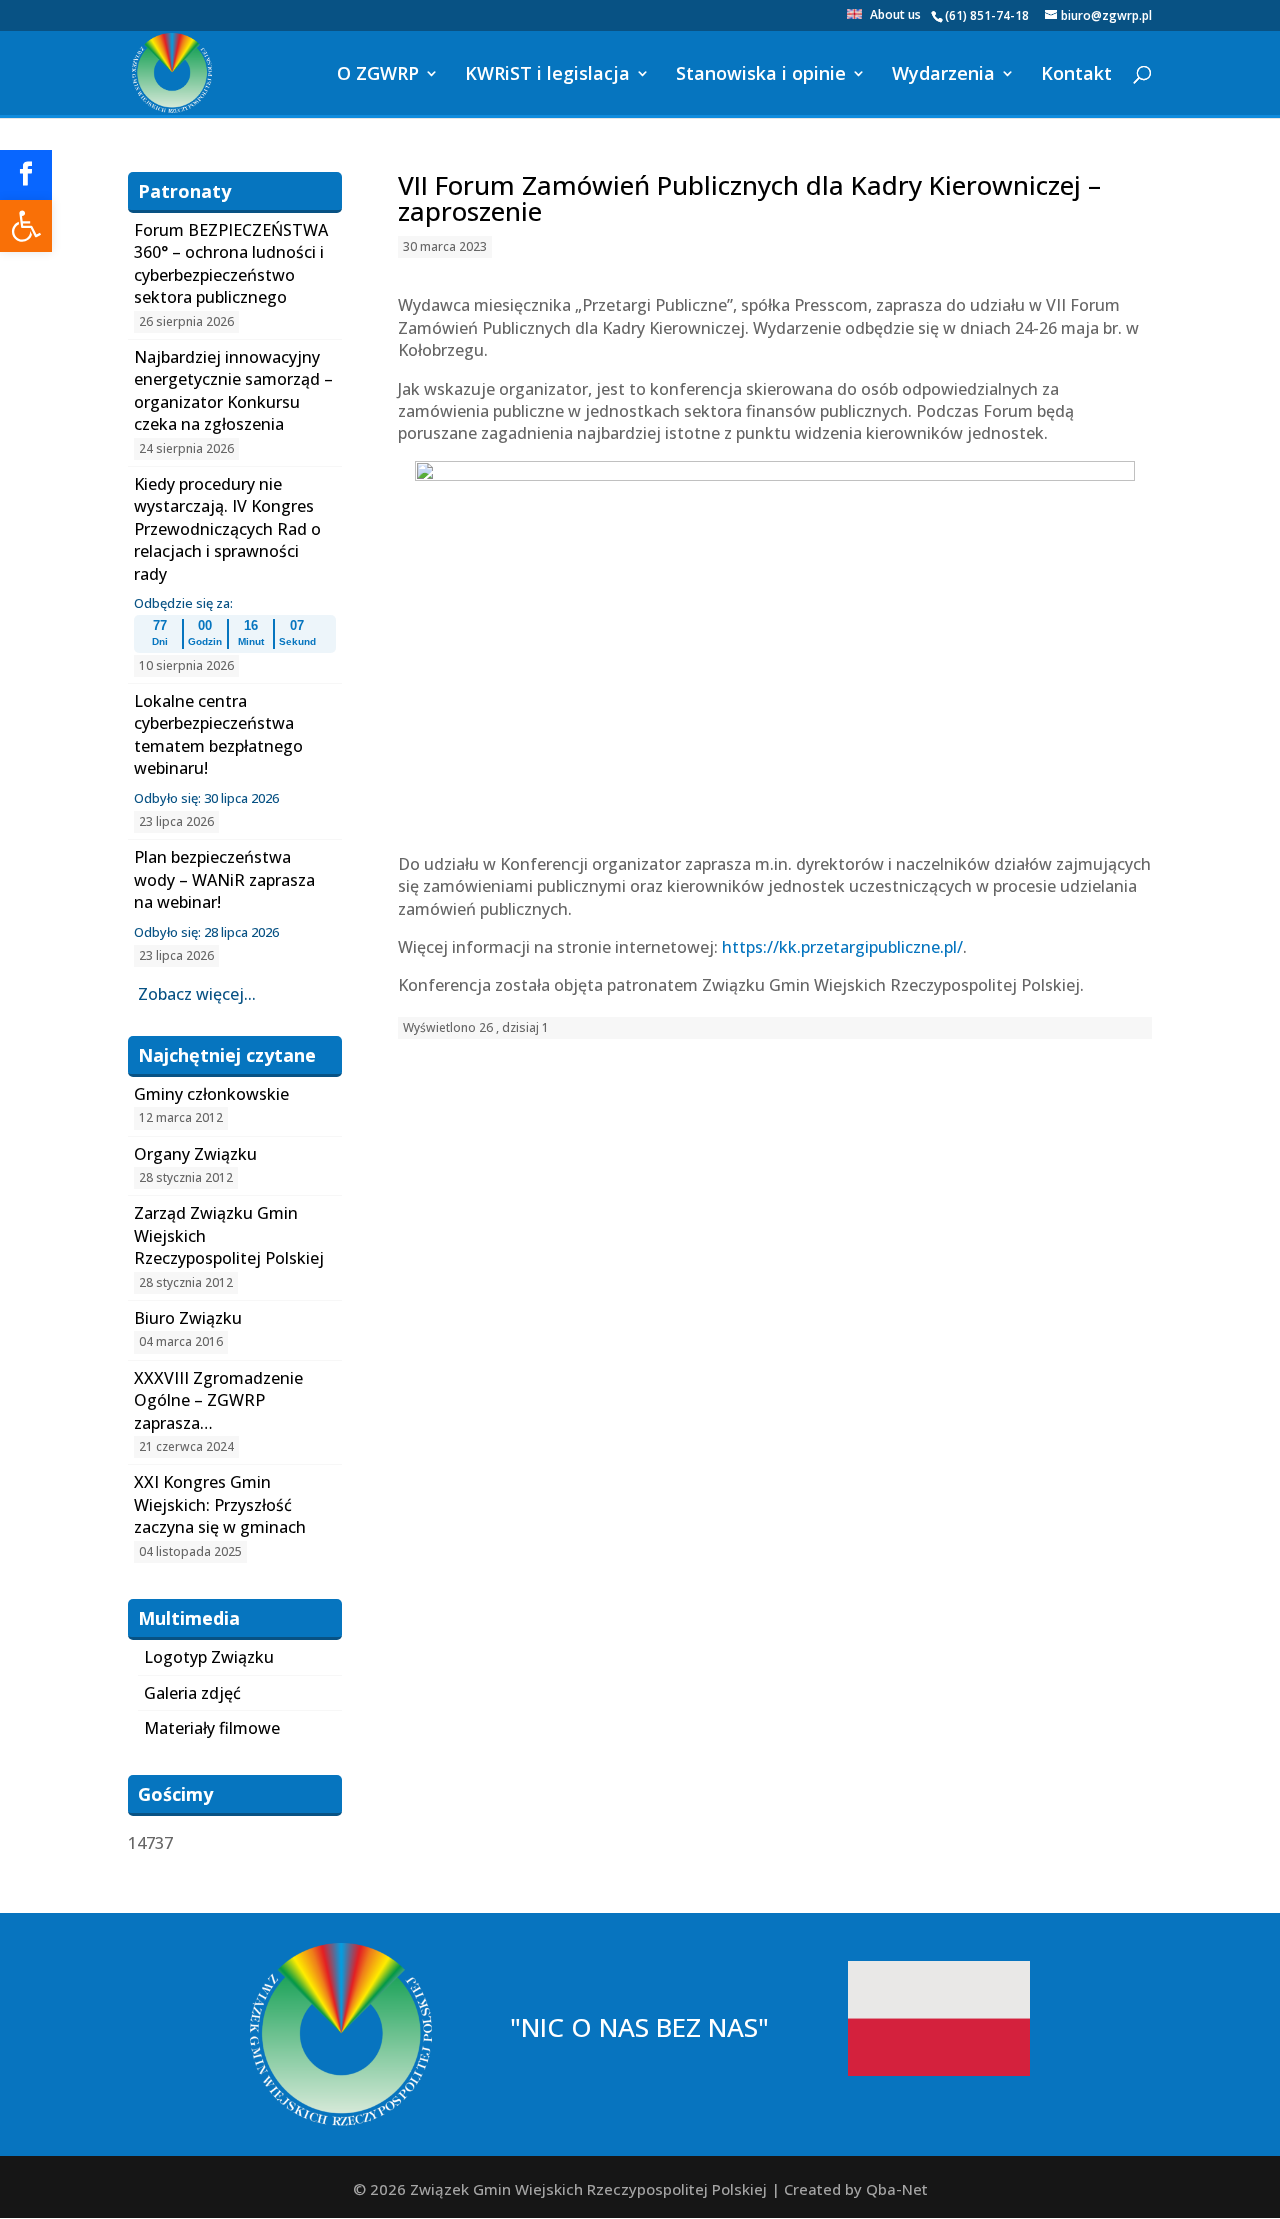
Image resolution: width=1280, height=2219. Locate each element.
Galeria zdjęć (192, 1693)
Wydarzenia (943, 75)
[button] (26, 226)
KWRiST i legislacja (547, 75)
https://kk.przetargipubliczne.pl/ (842, 947)
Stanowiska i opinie (761, 75)
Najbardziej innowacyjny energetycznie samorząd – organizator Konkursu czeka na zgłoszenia (233, 390)
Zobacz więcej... (197, 994)
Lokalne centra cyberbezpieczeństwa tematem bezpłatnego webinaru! (218, 734)
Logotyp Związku (209, 1657)
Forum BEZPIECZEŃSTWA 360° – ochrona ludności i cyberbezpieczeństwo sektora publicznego (231, 263)
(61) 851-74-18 (987, 15)
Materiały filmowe (212, 1728)
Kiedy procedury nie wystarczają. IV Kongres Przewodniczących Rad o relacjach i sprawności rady (227, 529)
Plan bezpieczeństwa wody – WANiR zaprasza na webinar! (224, 879)
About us (895, 16)
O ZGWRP (378, 75)
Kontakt (1076, 75)
